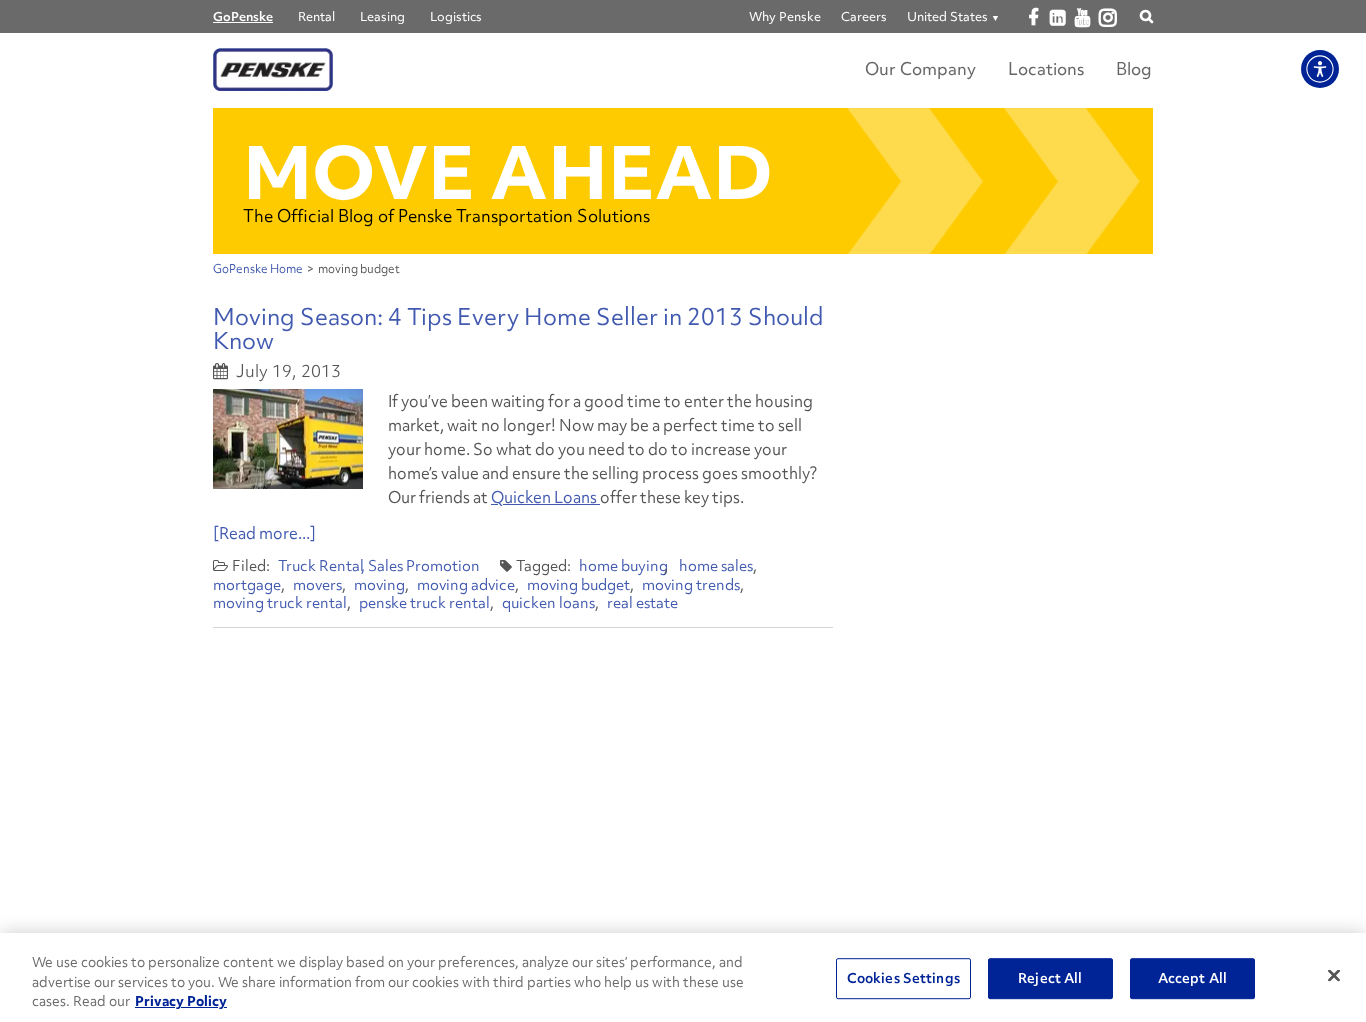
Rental (316, 16)
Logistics (456, 16)
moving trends (691, 585)
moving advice (466, 585)
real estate (642, 603)
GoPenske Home (258, 269)
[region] (683, 977)
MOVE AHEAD (508, 172)
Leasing (382, 16)
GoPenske (243, 16)
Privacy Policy (181, 1001)
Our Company (920, 68)
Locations (1046, 68)
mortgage (247, 585)
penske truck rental (424, 603)
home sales (716, 566)
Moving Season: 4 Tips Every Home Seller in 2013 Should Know (518, 328)
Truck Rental (321, 566)
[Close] (1334, 975)
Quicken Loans (545, 497)
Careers (864, 16)
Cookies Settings (903, 978)
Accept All (1192, 978)
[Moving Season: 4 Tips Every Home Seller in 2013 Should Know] (288, 439)
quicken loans (548, 603)
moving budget (578, 585)
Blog (1134, 68)
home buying (623, 566)
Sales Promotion (424, 566)
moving (379, 585)
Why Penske (785, 16)
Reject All (1050, 978)
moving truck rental (280, 603)
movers (317, 585)
